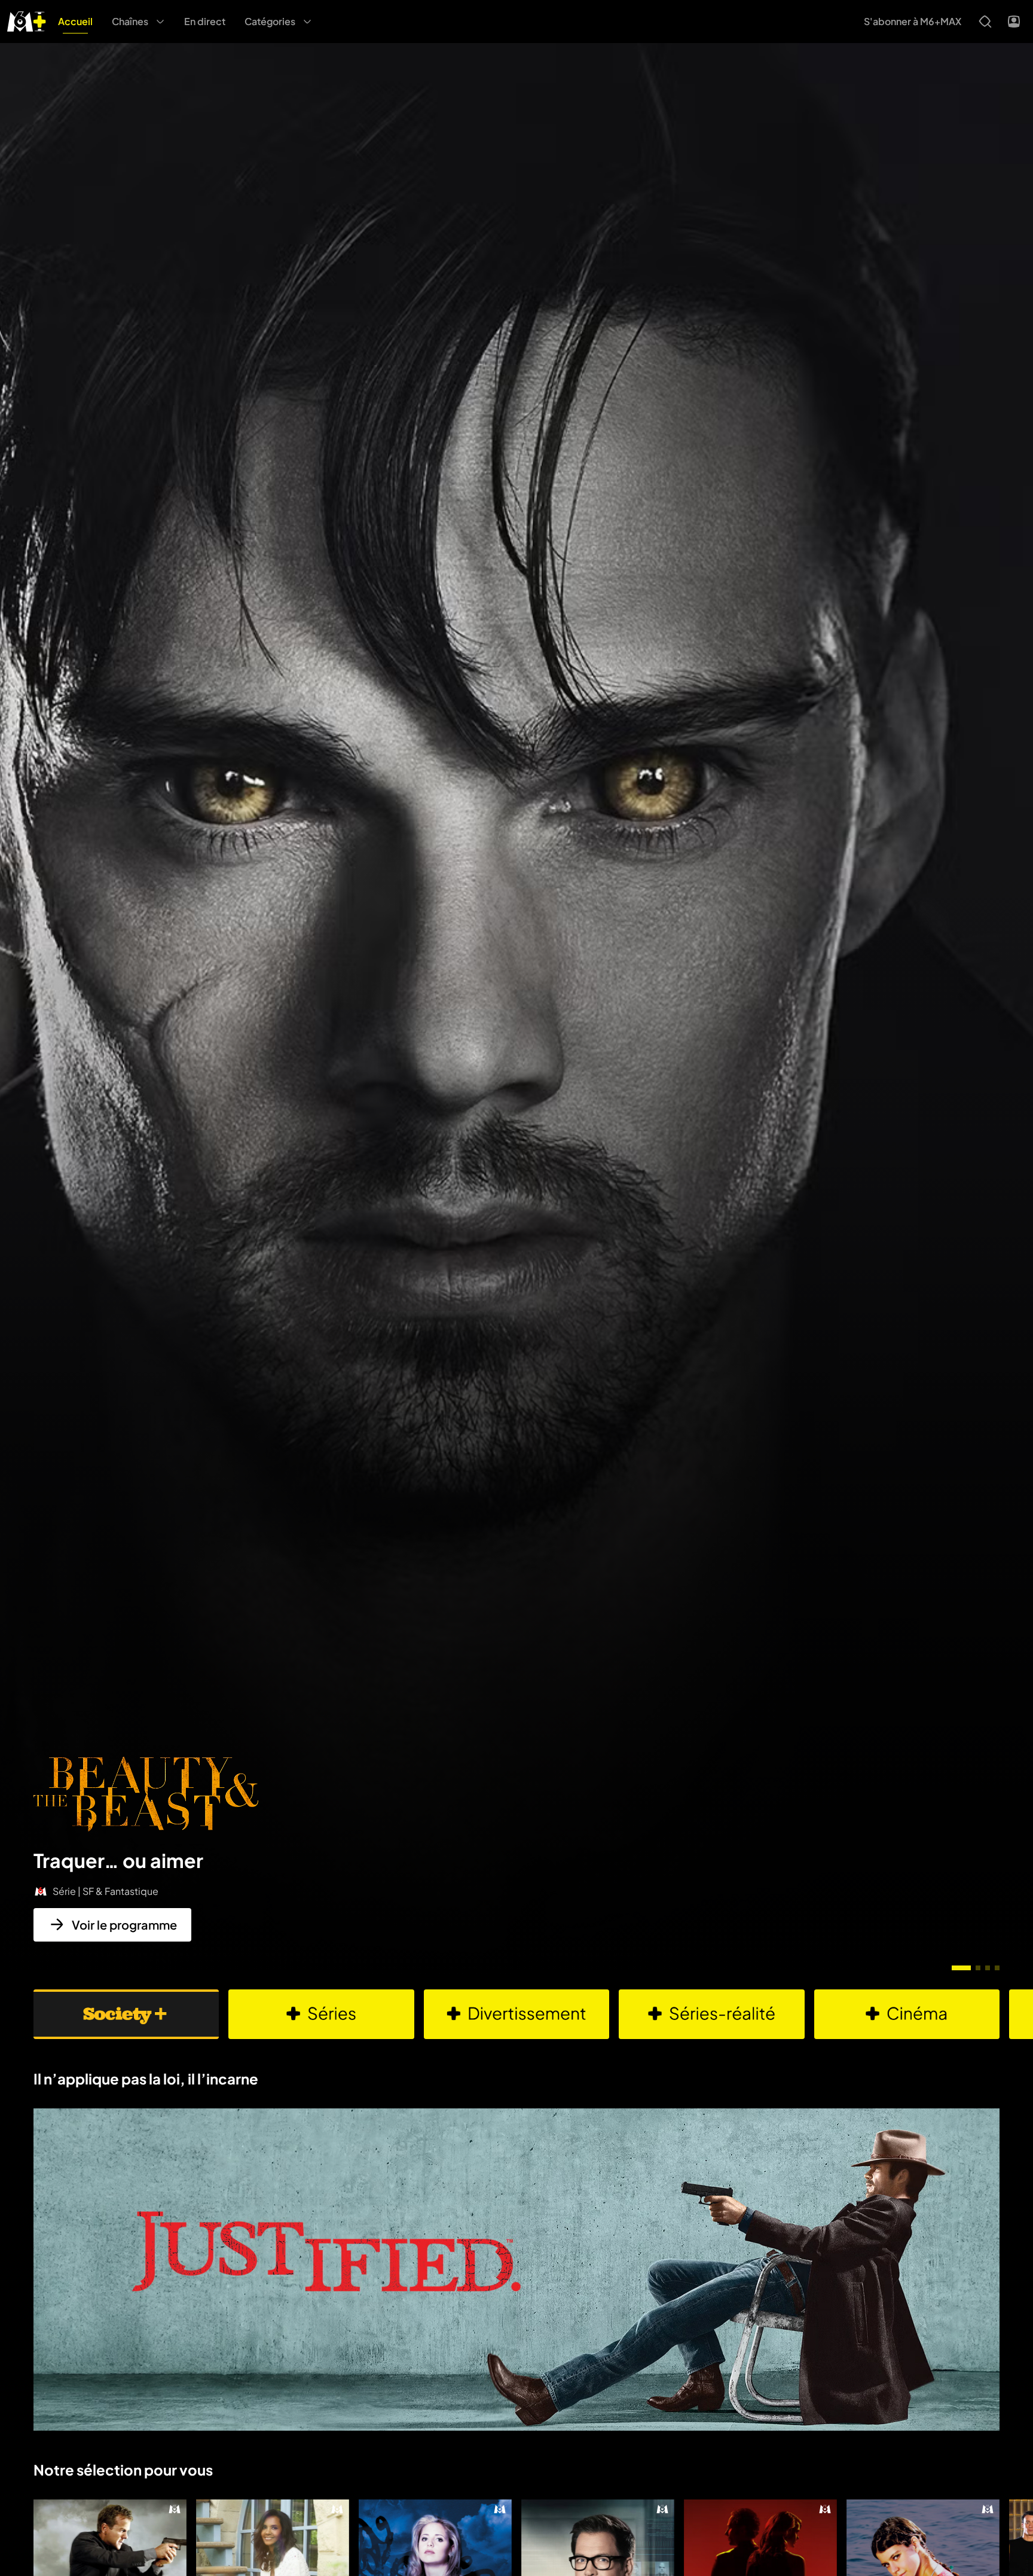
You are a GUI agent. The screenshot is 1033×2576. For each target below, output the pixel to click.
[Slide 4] (997, 1968)
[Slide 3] (988, 1968)
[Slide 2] (978, 1968)
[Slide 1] (961, 1968)
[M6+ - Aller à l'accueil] (27, 20)
